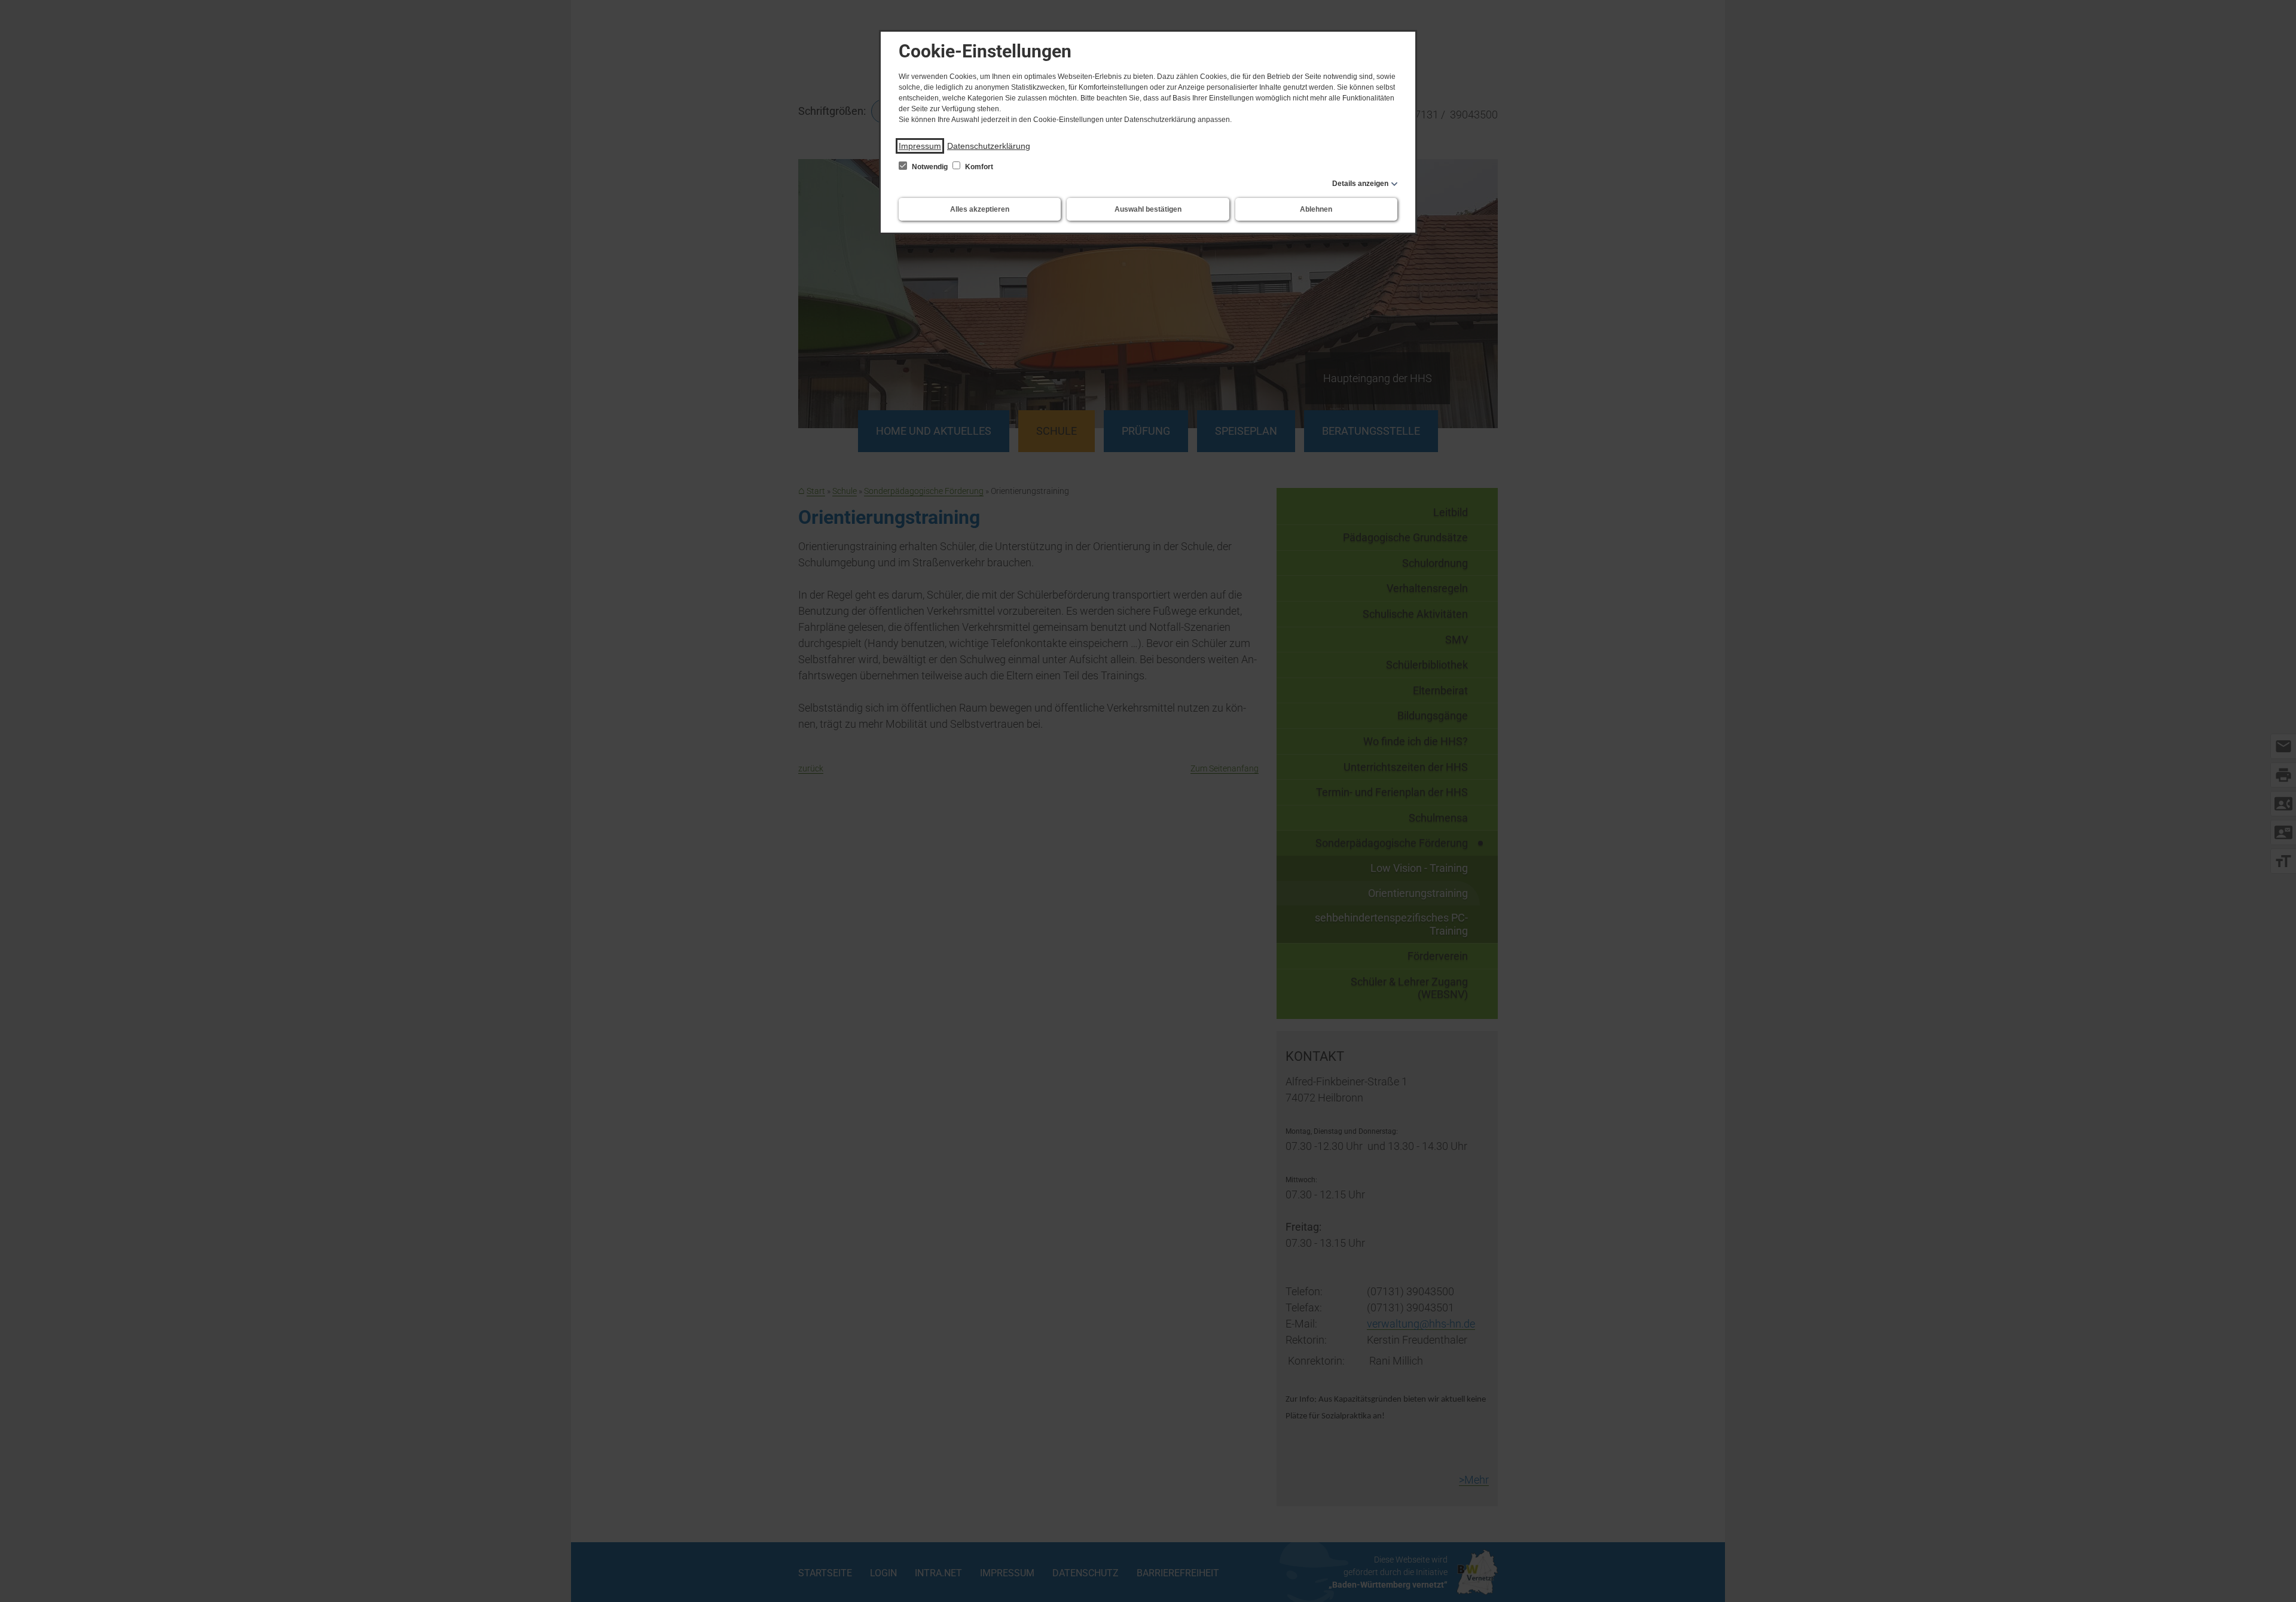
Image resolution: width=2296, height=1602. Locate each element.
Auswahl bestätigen (1148, 209)
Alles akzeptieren (980, 209)
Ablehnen (1316, 209)
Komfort (978, 167)
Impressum (920, 146)
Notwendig (930, 167)
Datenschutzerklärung (989, 146)
